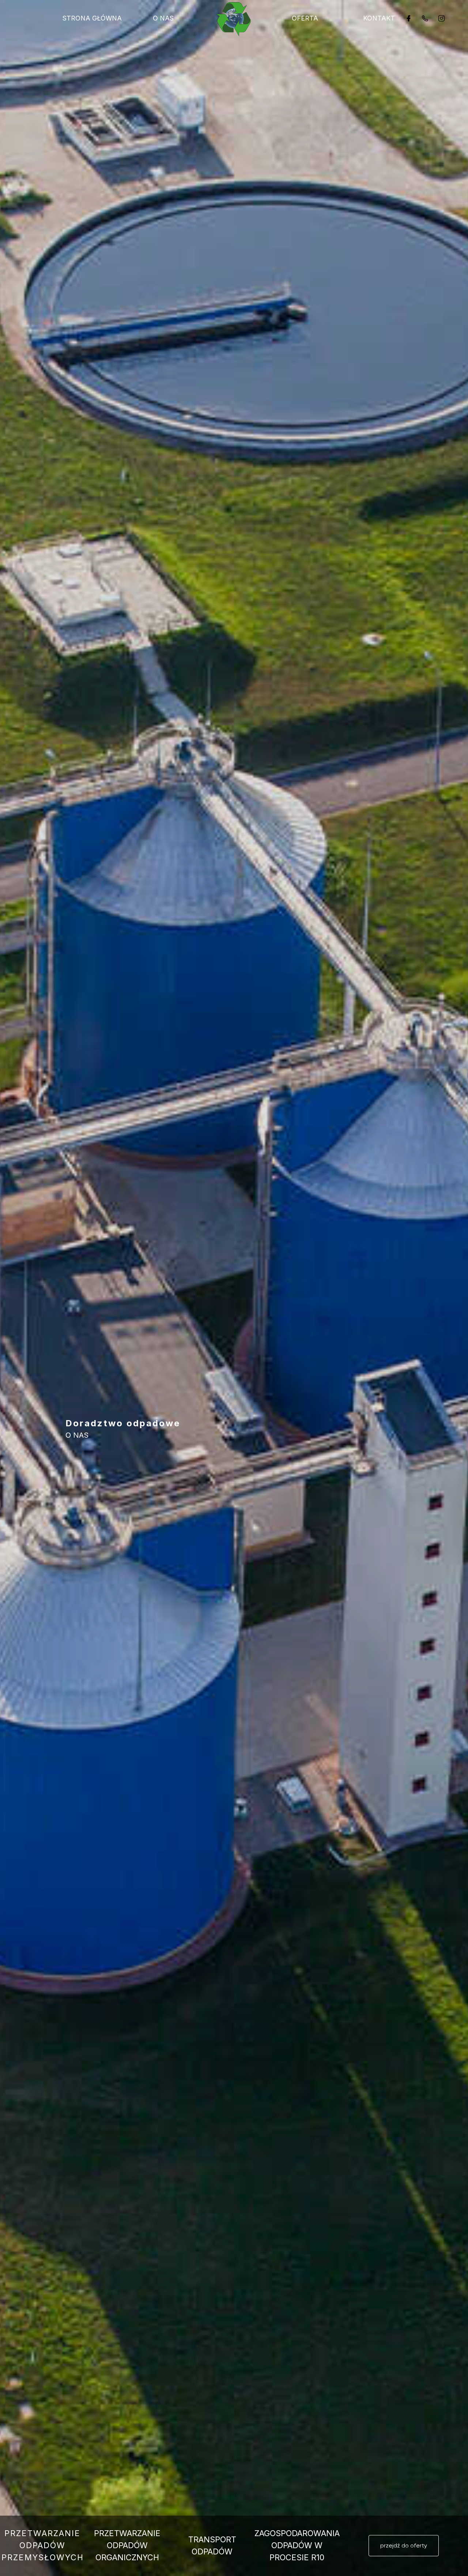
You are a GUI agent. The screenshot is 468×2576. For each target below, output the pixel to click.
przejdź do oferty (404, 2545)
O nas (163, 18)
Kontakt (379, 18)
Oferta (305, 18)
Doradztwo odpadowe (123, 1423)
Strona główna (92, 18)
